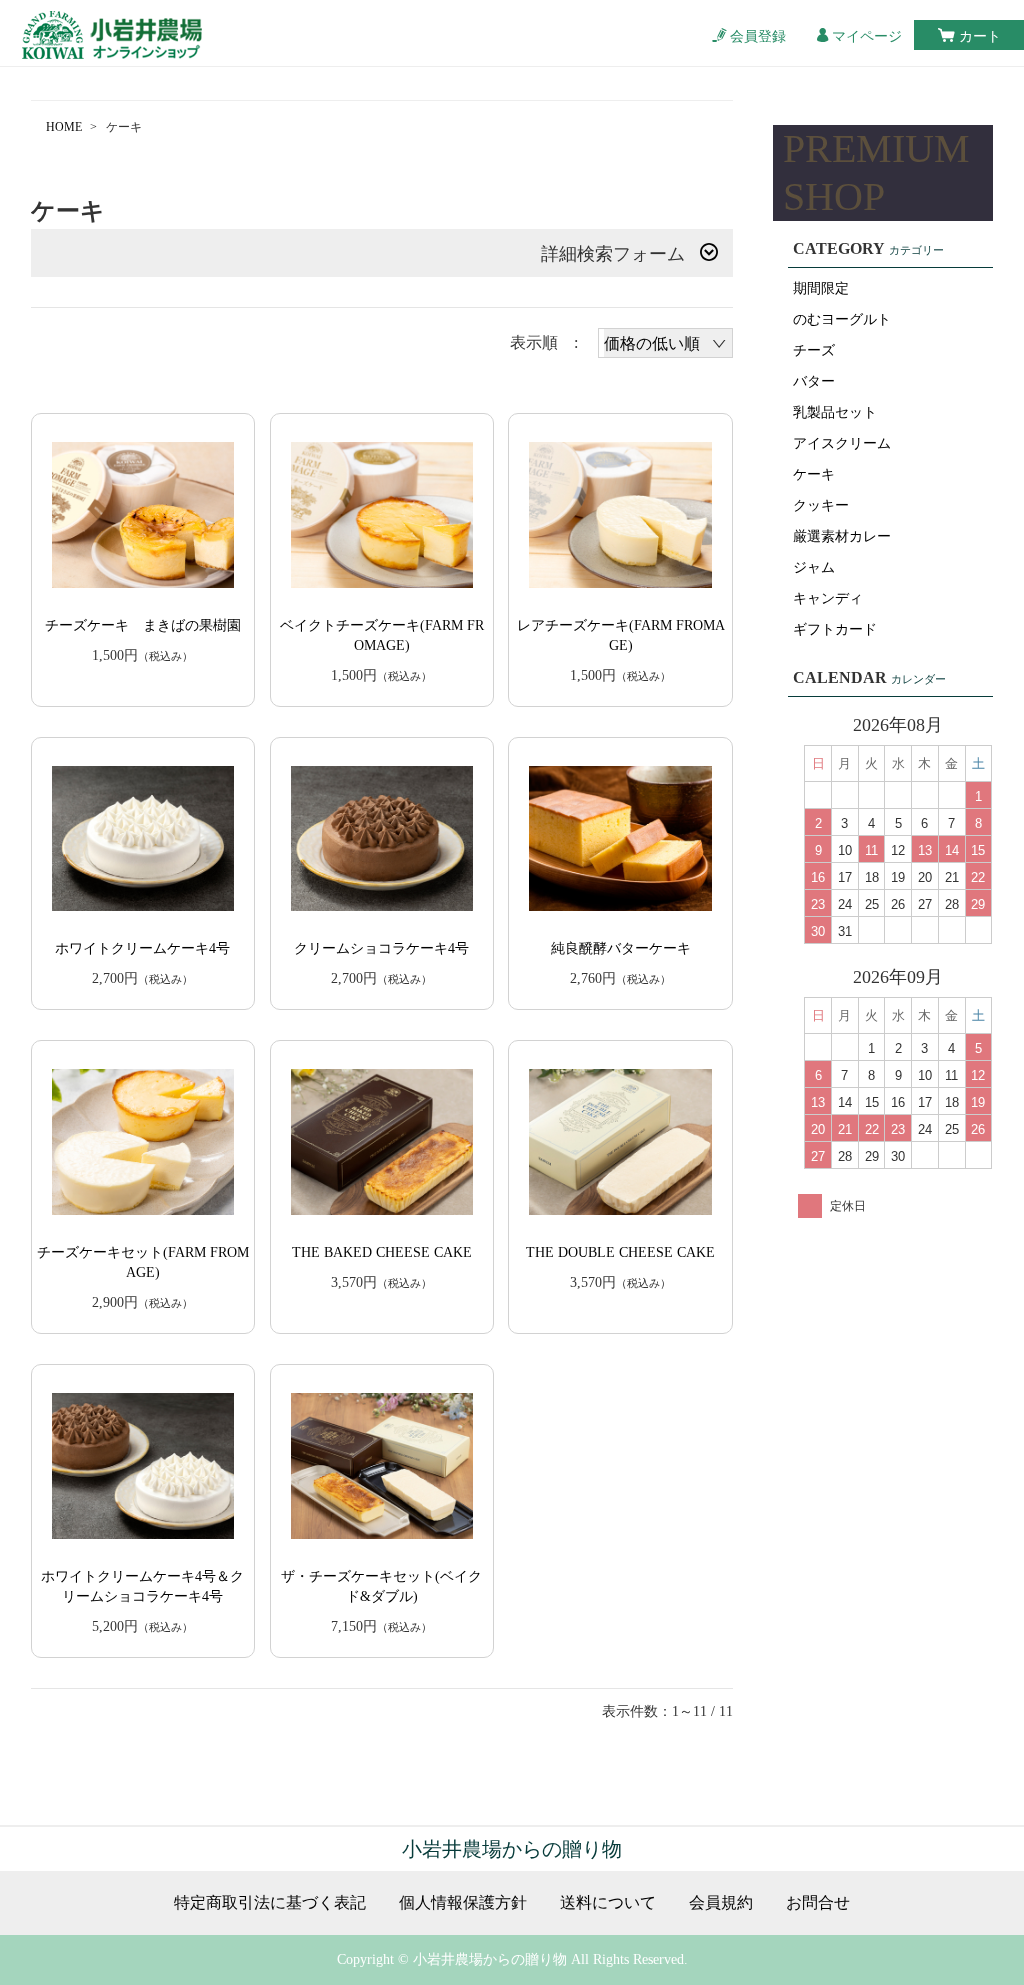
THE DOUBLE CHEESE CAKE (620, 1252)
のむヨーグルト (842, 319)
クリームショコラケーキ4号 (381, 948)
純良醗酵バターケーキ (621, 948)
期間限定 (821, 288)
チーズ (814, 350)
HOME (64, 127)
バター (814, 381)
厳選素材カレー (842, 536)
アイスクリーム (842, 443)
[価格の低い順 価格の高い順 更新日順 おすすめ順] (665, 343)
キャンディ (828, 598)
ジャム (814, 567)
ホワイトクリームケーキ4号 (142, 948)
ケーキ (814, 474)
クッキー (821, 505)
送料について (608, 1903)
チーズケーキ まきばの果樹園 (143, 625)
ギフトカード (835, 629)
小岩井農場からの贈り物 (512, 1849)
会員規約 (721, 1903)
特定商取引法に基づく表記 (270, 1903)
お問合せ (818, 1903)
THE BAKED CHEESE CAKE (382, 1252)
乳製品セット (835, 412)
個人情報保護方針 (463, 1903)
